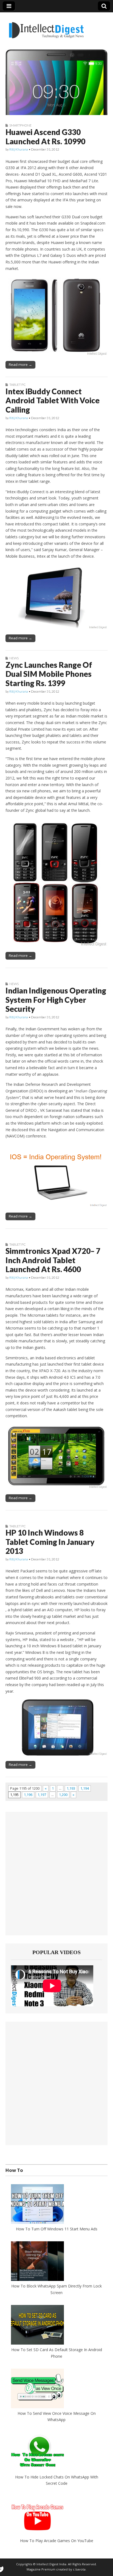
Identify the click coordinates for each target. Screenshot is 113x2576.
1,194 (85, 1788)
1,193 (71, 1788)
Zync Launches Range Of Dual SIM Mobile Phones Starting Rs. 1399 (49, 674)
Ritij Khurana (19, 149)
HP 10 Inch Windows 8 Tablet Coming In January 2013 (50, 1542)
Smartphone (20, 125)
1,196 (28, 1795)
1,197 (42, 1795)
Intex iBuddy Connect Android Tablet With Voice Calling (53, 400)
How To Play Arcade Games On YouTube (57, 2541)
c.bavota (79, 2569)
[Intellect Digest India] (46, 27)
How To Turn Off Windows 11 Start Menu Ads (57, 2229)
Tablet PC (18, 385)
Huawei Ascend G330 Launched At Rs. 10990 (45, 137)
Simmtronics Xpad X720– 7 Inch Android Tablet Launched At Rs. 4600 (53, 1260)
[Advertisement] (56, 1874)
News (14, 658)
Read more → (20, 364)
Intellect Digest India (51, 2564)
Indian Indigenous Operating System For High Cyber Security (56, 1000)
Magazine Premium (41, 2569)
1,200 (63, 1795)
